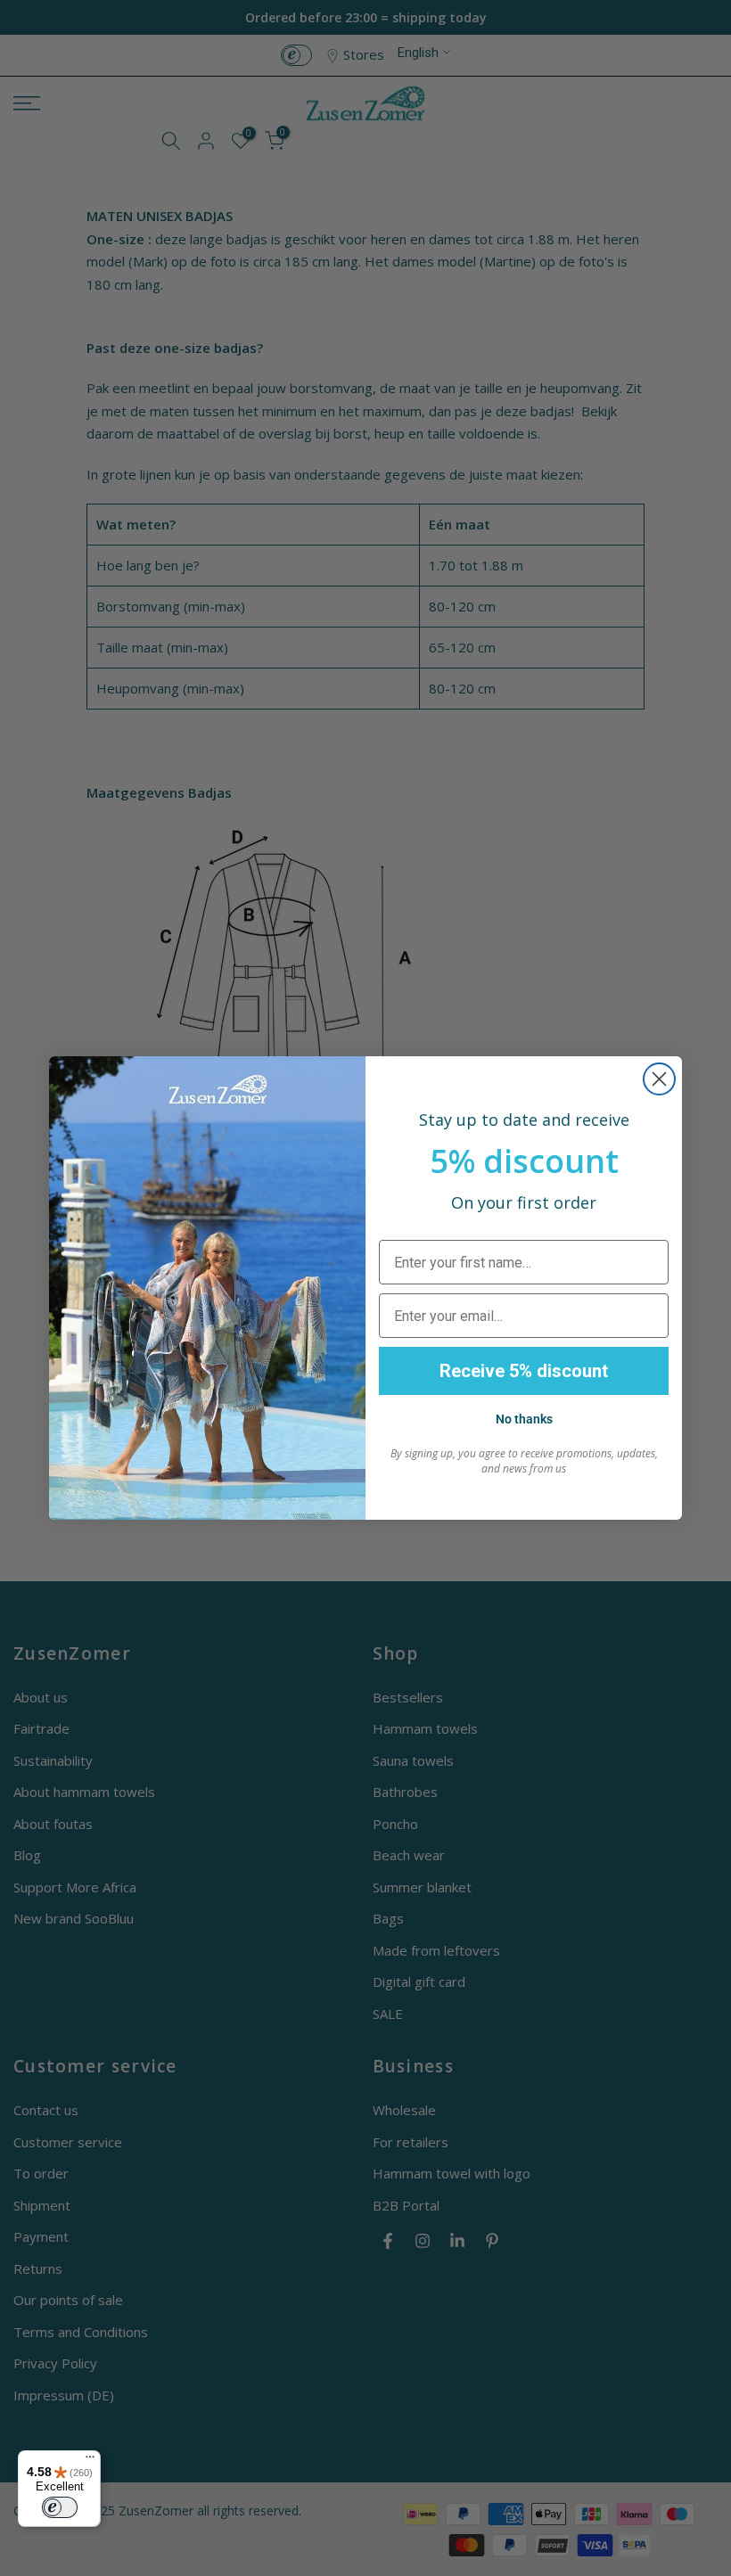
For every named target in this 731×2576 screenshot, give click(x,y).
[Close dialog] (659, 1079)
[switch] (60, 2507)
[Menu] (90, 2461)
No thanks (524, 1419)
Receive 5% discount (524, 1371)
